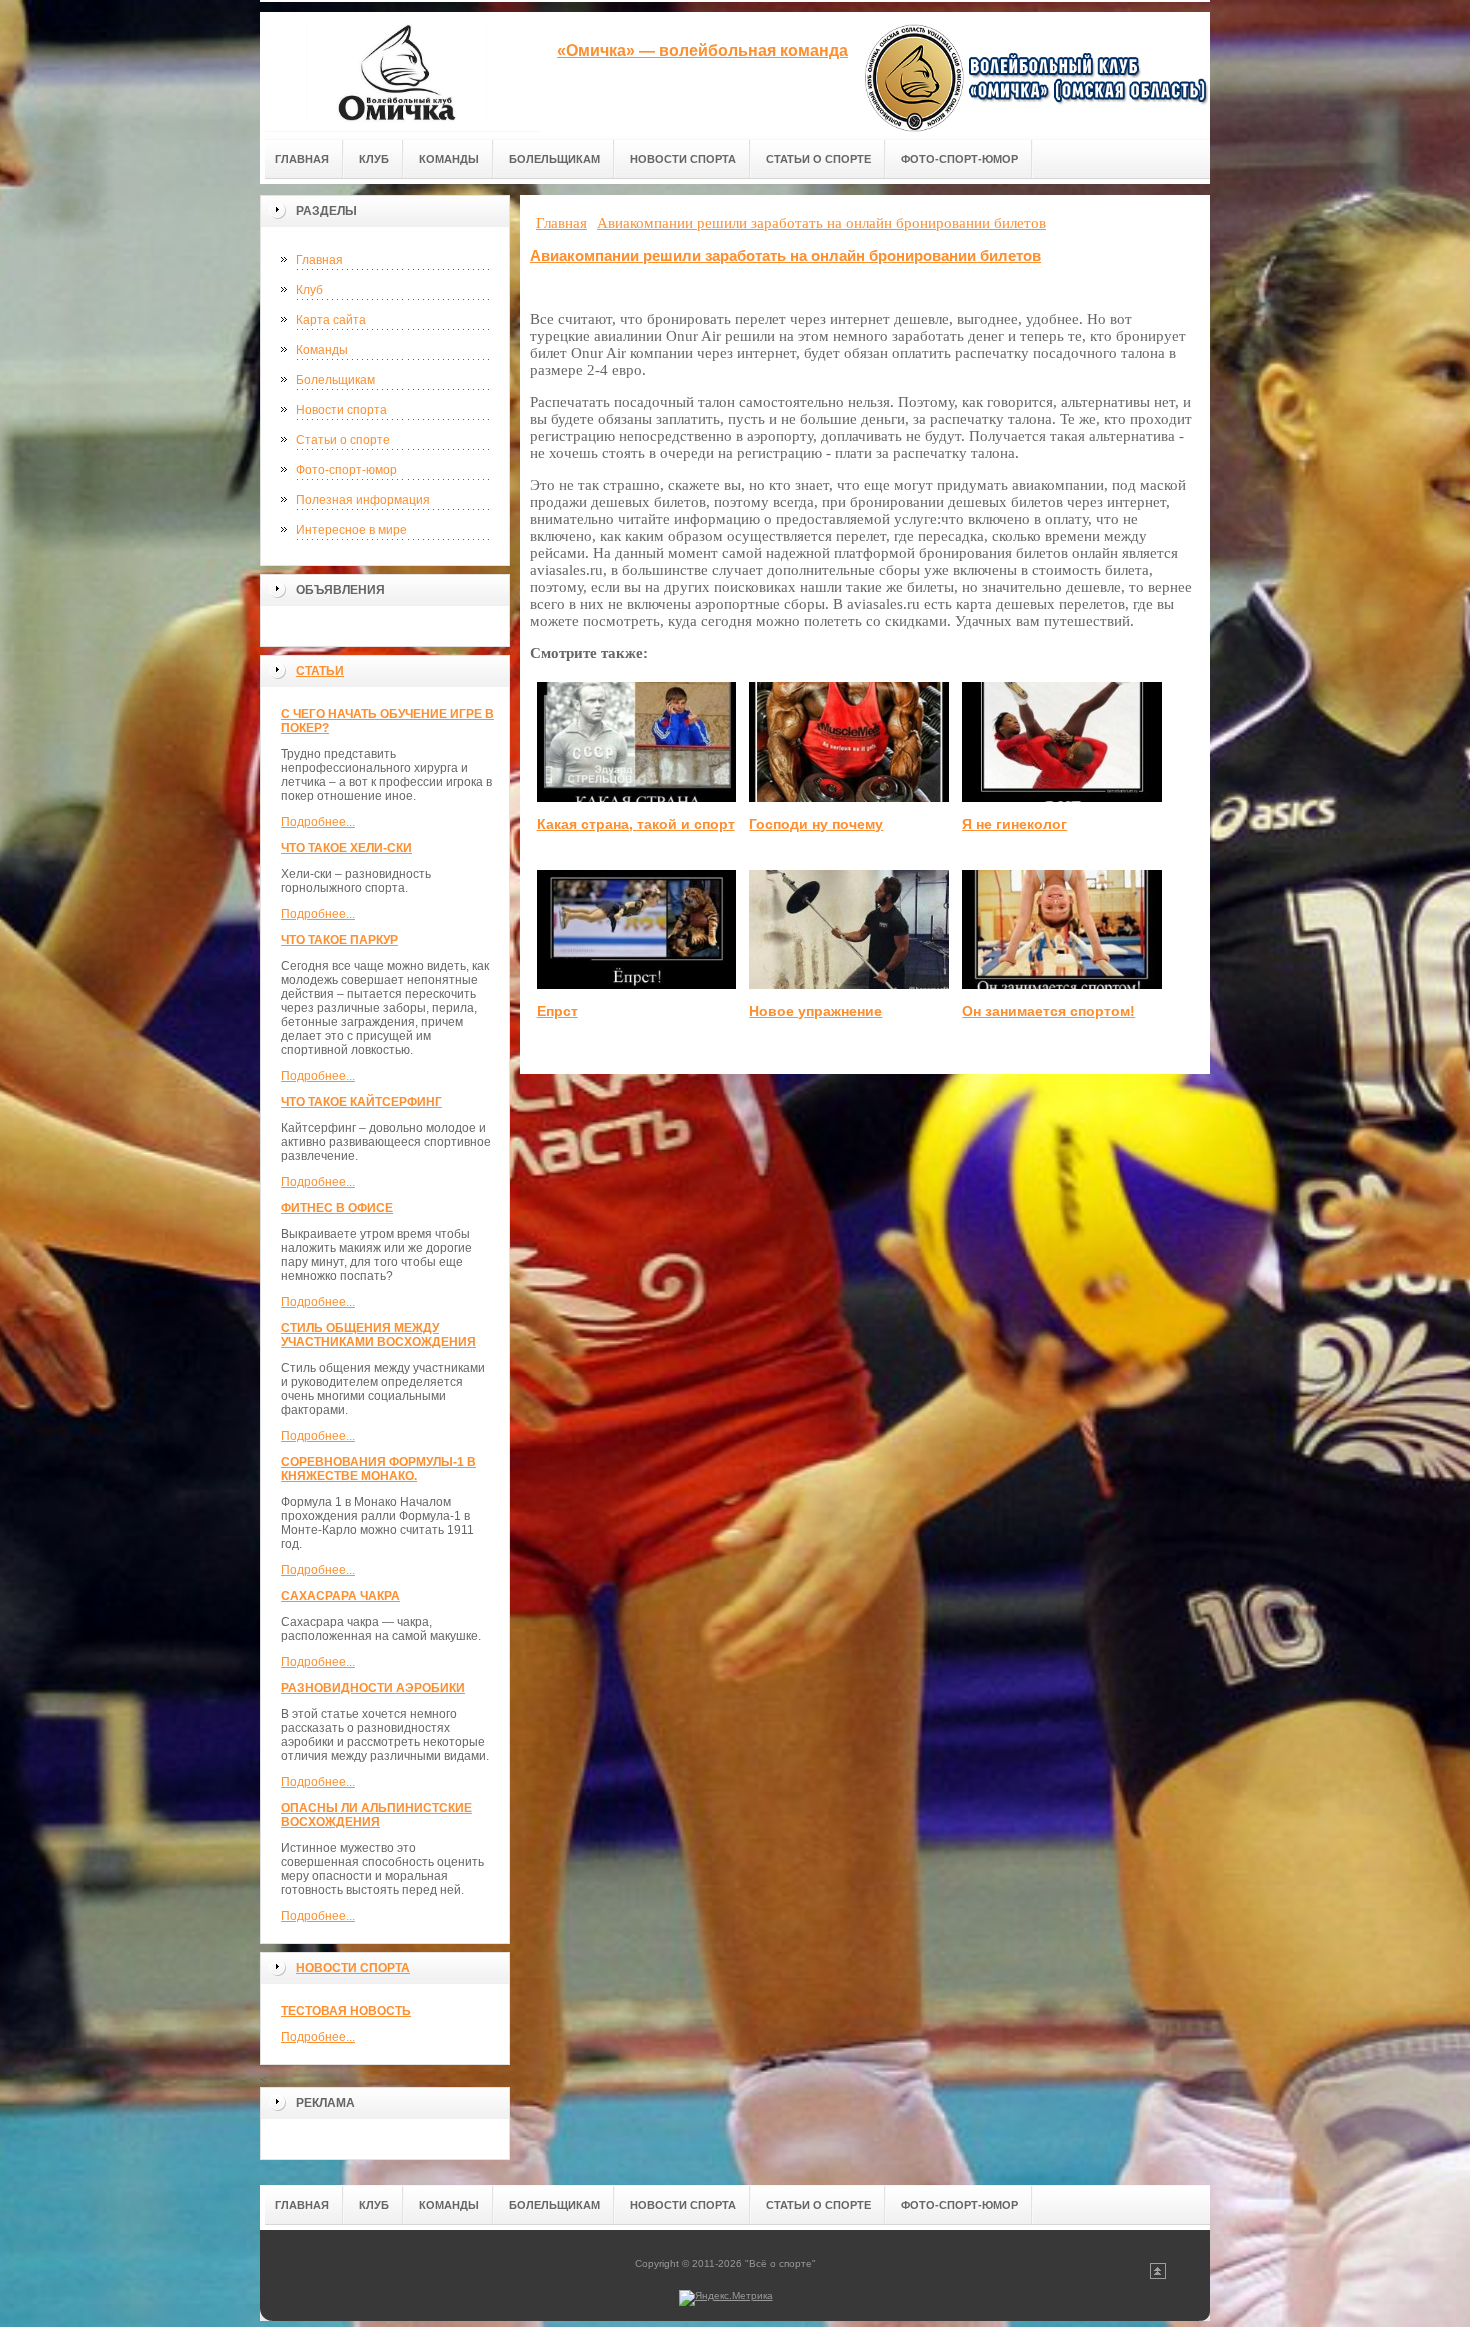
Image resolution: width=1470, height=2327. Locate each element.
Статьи (320, 671)
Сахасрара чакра (340, 1596)
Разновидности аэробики (373, 1688)
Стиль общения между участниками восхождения (378, 1335)
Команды (322, 350)
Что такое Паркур (339, 940)
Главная (319, 260)
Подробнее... (318, 822)
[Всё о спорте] (400, 71)
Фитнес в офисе (337, 1208)
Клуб (309, 290)
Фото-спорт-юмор (346, 470)
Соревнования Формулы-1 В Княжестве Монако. (378, 1469)
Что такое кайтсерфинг (361, 1102)
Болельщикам (335, 380)
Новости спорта (341, 410)
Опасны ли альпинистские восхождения (376, 1815)
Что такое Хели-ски (346, 848)
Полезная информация (363, 500)
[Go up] (1158, 2275)
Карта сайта (331, 320)
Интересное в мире (351, 530)
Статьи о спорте (343, 440)
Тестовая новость (346, 2011)
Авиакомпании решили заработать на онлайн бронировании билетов (785, 255)
